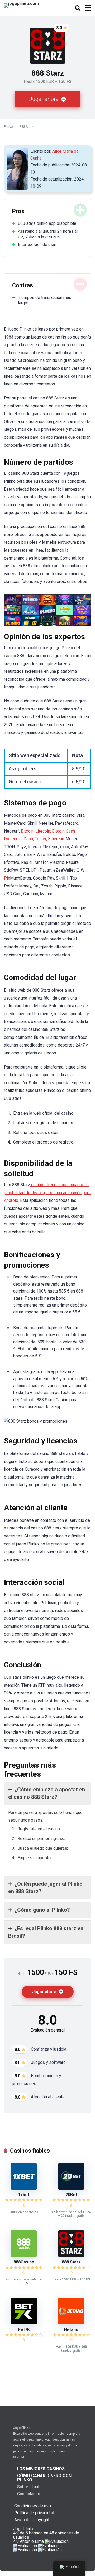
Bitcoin (27, 831)
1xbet (24, 2195)
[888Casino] (24, 2255)
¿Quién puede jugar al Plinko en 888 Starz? (45, 1888)
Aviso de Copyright (32, 2520)
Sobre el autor (30, 2487)
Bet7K (24, 2330)
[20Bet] (71, 2188)
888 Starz (71, 2262)
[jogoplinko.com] (21, 5)
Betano (71, 2330)
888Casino (24, 2262)
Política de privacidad (34, 2513)
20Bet (71, 2195)
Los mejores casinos (41, 2469)
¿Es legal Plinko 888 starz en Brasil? (46, 1932)
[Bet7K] (24, 2323)
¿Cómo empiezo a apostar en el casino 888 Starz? (47, 1793)
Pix (7, 878)
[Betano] (71, 2323)
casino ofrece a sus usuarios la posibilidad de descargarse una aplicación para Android (47, 1193)
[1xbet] (24, 2188)
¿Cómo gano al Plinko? (42, 1910)
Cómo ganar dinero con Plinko (44, 2478)
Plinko (8, 127)
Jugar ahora (44, 99)
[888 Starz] (71, 2255)
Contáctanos (29, 2494)
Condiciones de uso (33, 2506)
